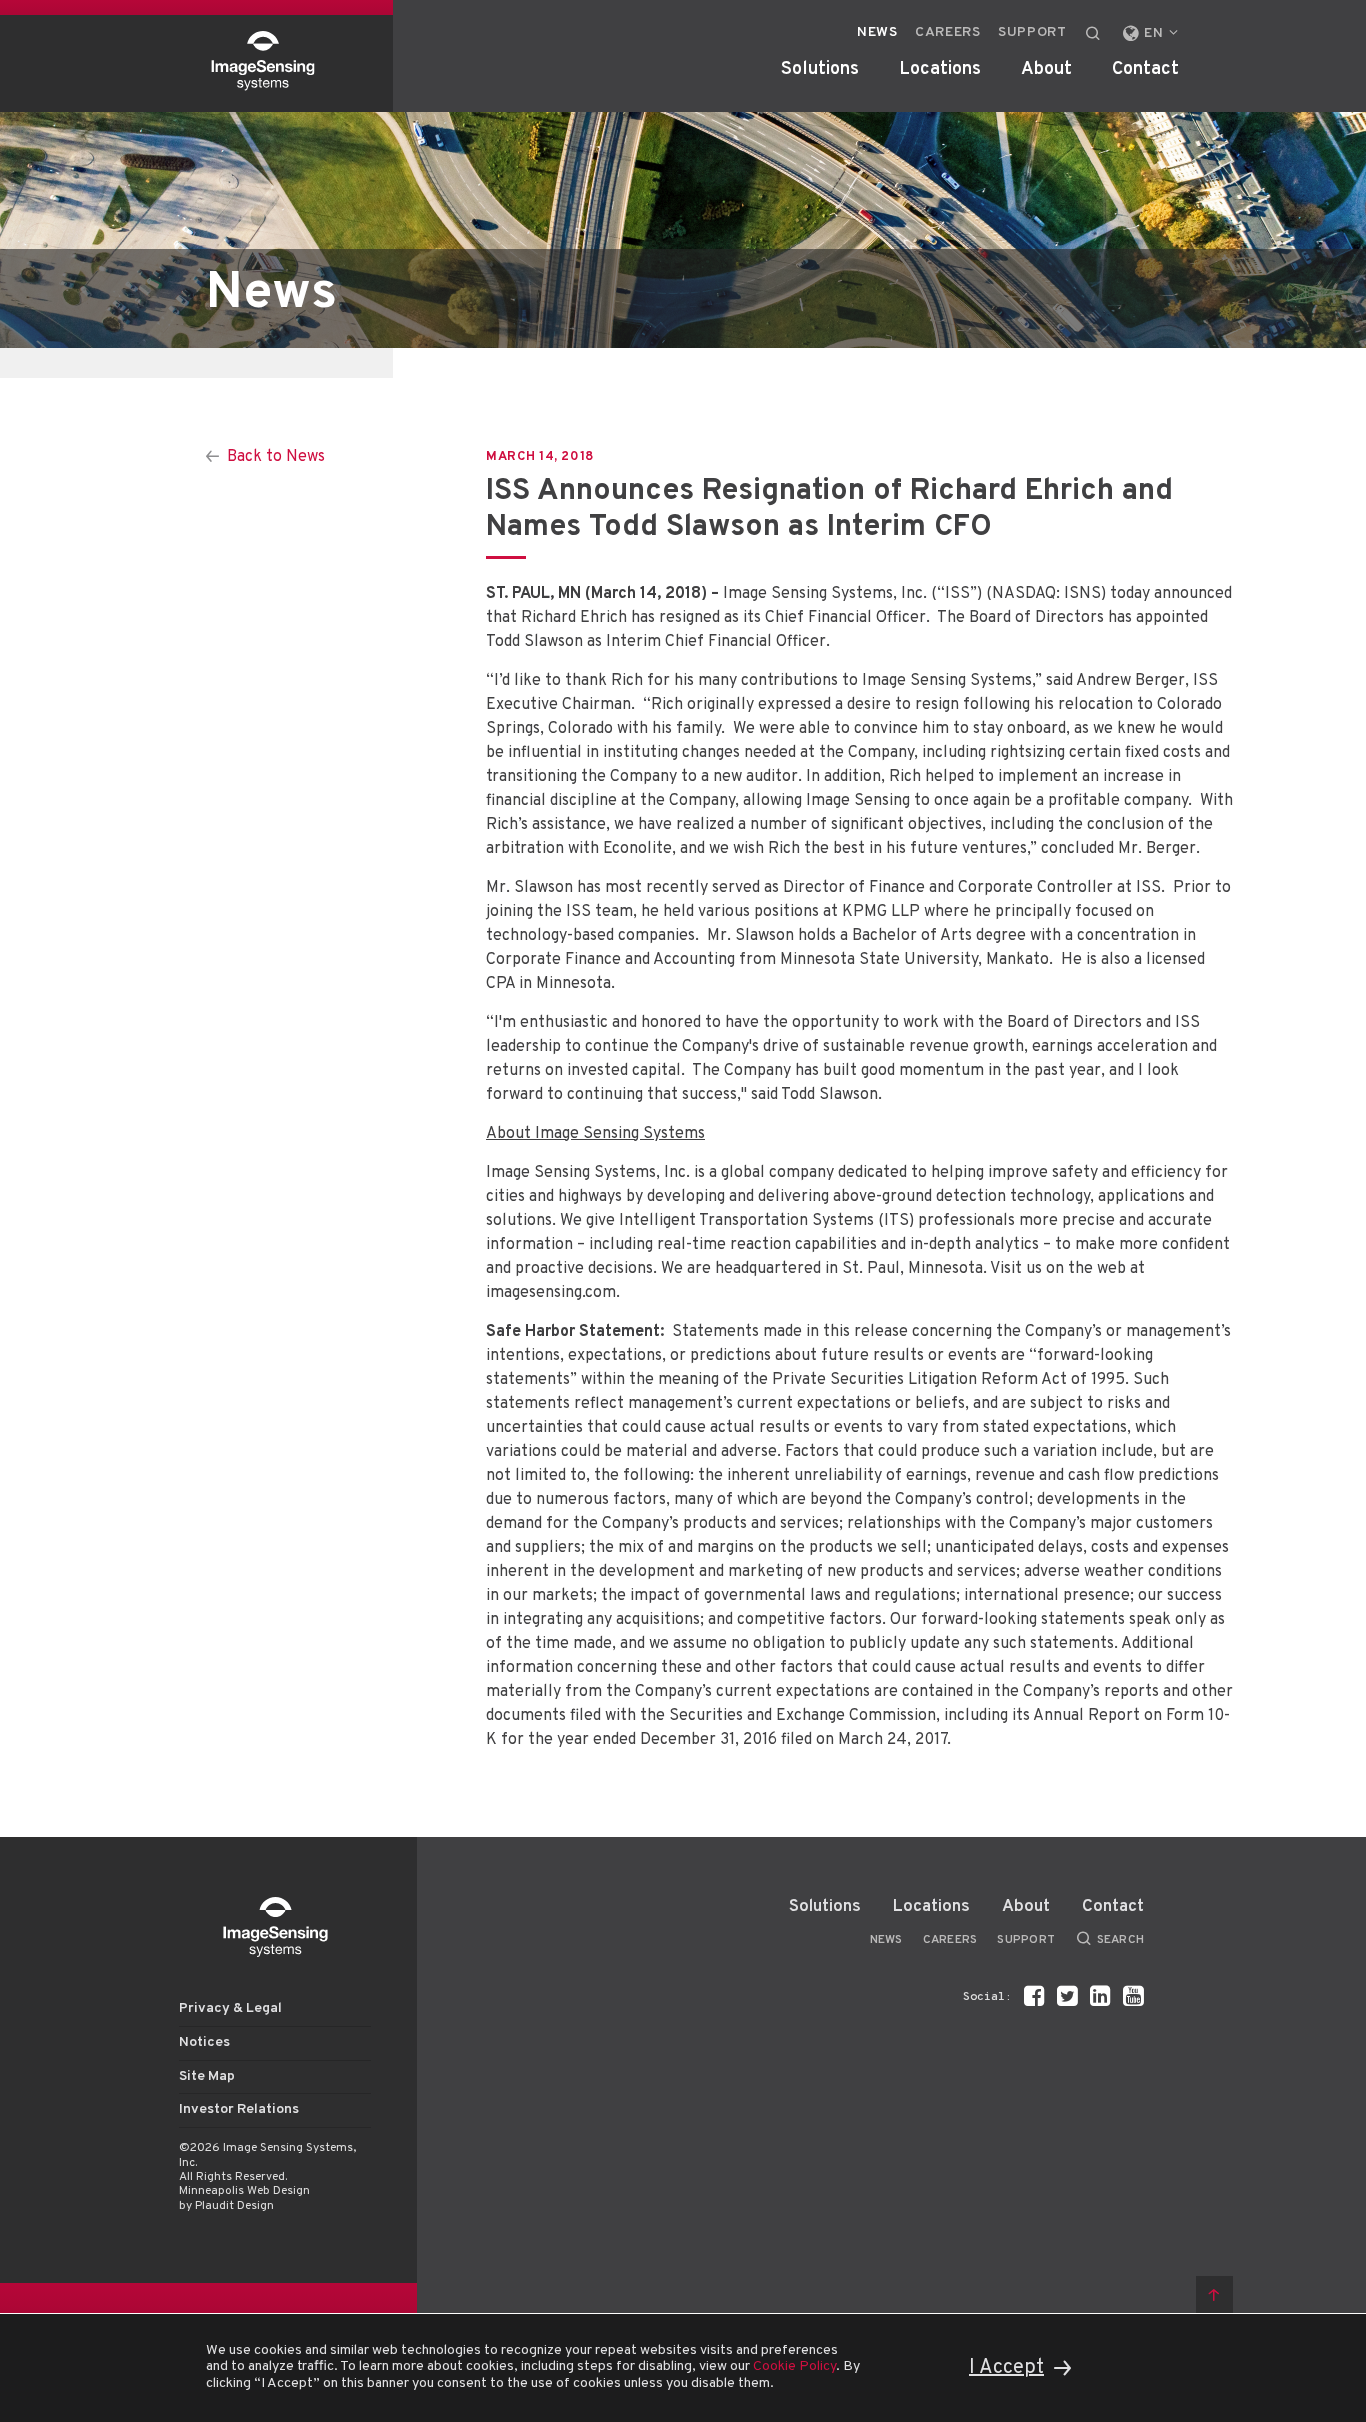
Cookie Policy (794, 2366)
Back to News (276, 457)
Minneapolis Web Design (244, 2191)
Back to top (1214, 2294)
